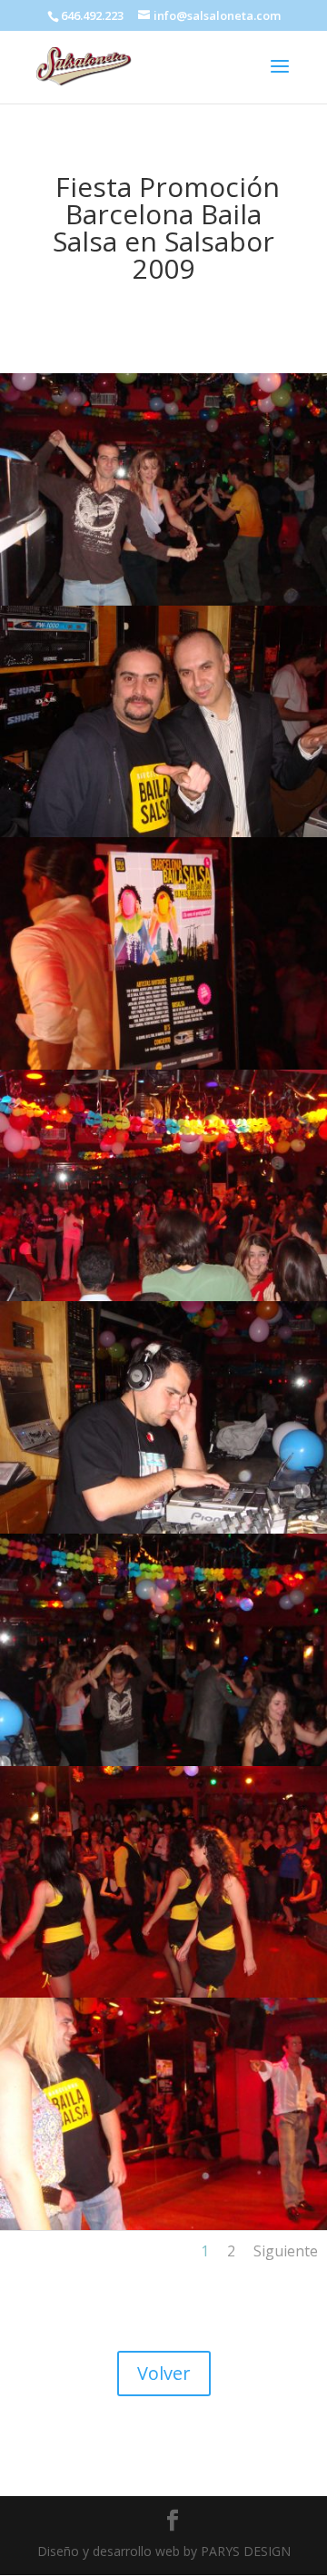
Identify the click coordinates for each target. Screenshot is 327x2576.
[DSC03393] (163, 2225)
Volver (164, 2373)
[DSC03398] (163, 1993)
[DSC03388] (163, 1296)
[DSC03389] (163, 832)
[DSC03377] (163, 1529)
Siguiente (286, 2251)
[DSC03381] (163, 601)
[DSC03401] (163, 1065)
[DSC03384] (163, 1761)
